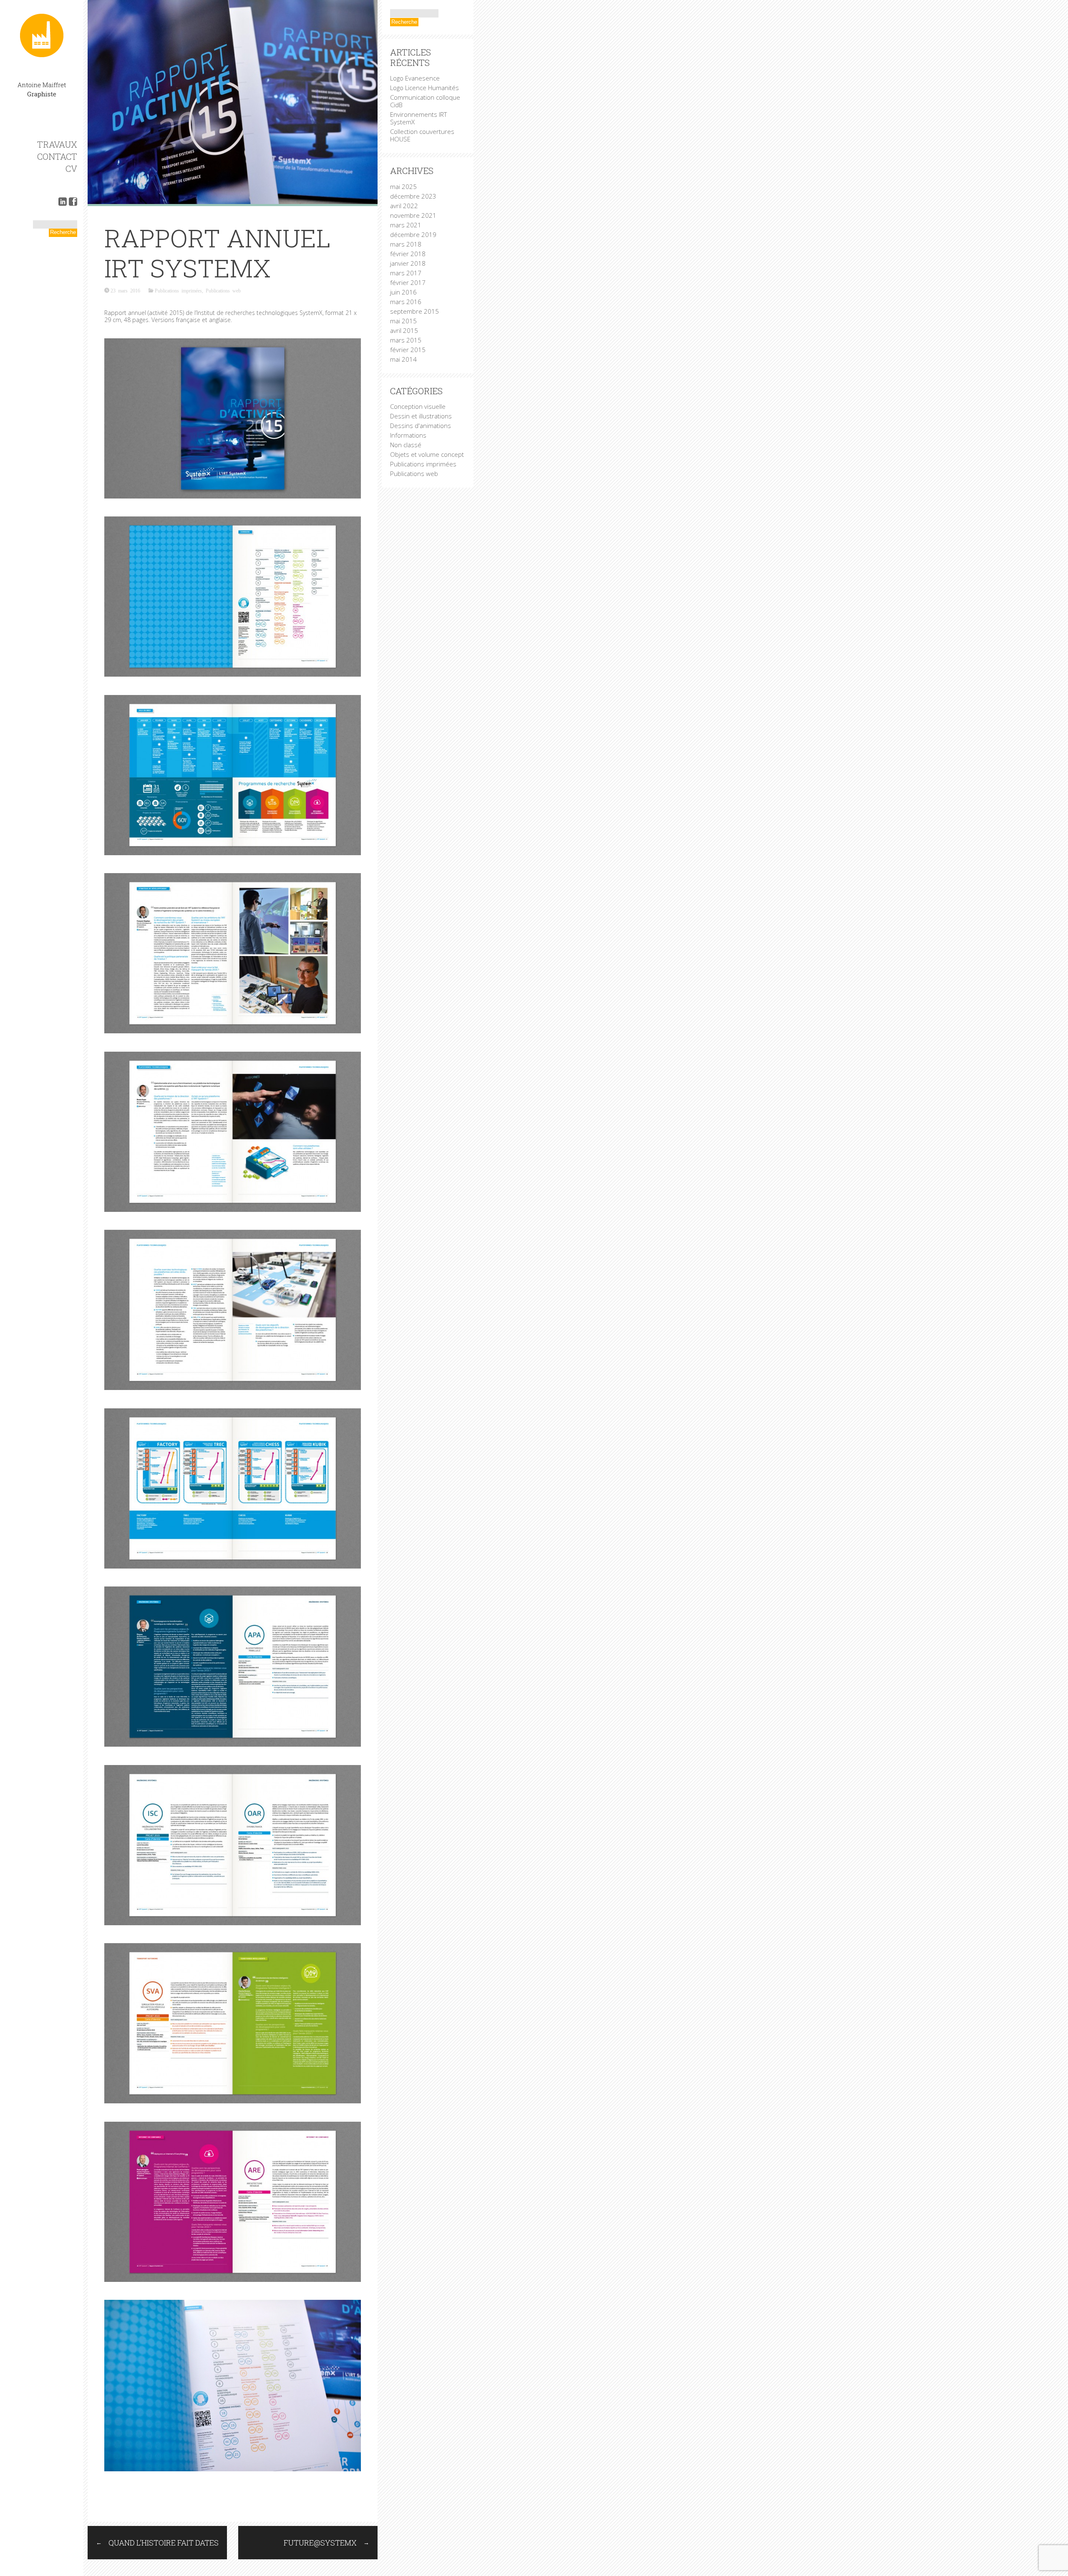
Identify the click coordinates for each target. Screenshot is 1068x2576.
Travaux (57, 144)
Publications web (223, 290)
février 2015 (408, 350)
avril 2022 (404, 206)
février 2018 (408, 254)
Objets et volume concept (427, 454)
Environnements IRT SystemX (418, 118)
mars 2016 (406, 302)
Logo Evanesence (415, 78)
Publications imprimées (178, 290)
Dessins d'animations (421, 426)
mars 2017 (406, 273)
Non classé (406, 445)
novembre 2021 (413, 215)
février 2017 (408, 282)
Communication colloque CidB (425, 101)
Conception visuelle (418, 406)
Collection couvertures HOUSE (422, 135)
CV (71, 169)
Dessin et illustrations (421, 416)
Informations (408, 435)
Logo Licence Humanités (424, 88)
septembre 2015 (414, 311)
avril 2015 (404, 330)
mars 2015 (406, 340)
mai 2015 (403, 321)
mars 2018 (406, 244)
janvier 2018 (408, 263)
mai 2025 (403, 186)
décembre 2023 (413, 196)
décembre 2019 (413, 234)
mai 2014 (403, 359)
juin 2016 (403, 292)
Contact (57, 156)
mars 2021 (406, 225)
